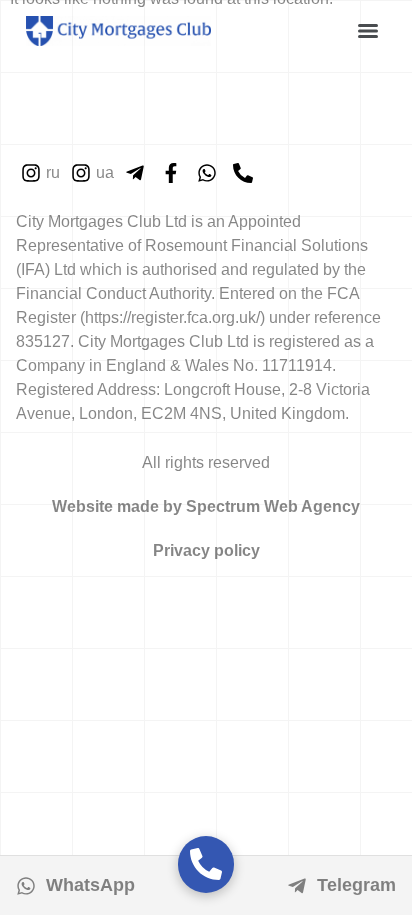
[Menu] (368, 31)
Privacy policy (206, 550)
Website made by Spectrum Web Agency (206, 506)
